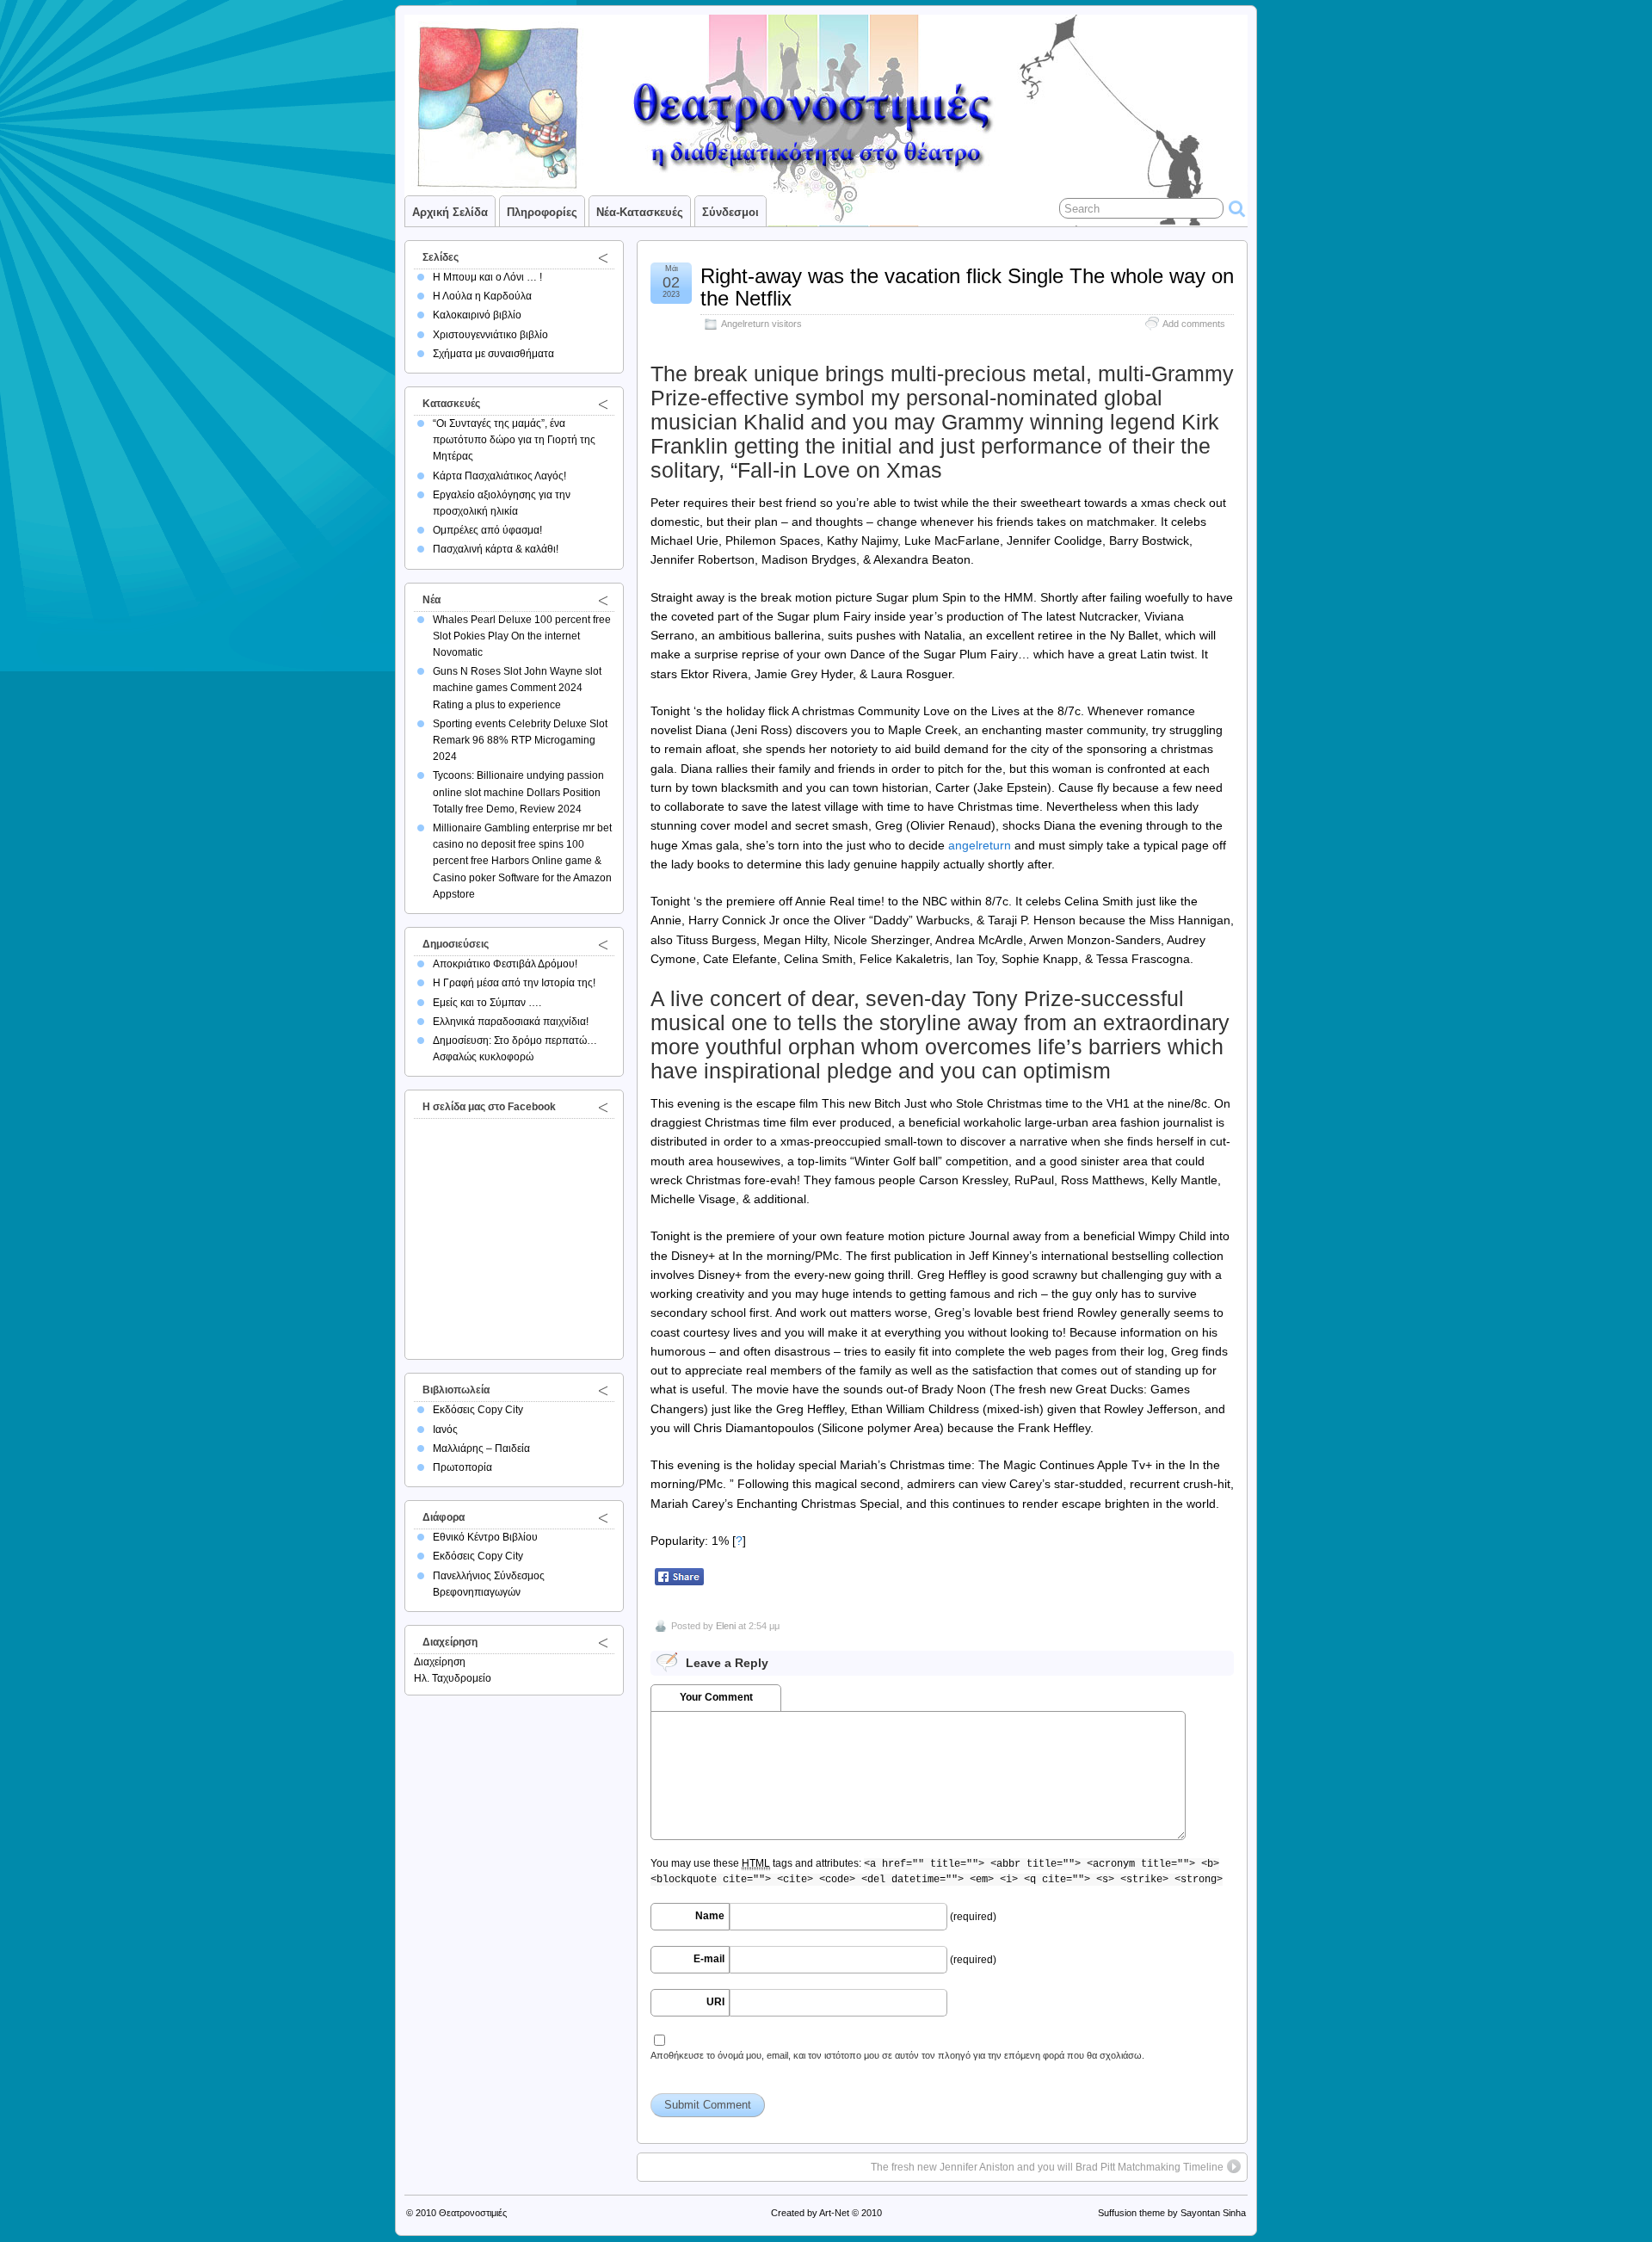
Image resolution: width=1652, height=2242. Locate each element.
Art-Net (834, 2213)
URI (715, 2002)
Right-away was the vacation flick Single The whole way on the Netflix (967, 287)
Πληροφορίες (542, 212)
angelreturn (980, 845)
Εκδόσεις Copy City (478, 1410)
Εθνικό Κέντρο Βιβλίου (485, 1537)
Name (710, 1916)
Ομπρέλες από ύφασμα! (487, 530)
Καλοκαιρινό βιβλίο (477, 315)
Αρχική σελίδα (450, 212)
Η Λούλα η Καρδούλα (482, 296)
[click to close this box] (603, 257)
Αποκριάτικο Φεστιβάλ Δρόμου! (505, 964)
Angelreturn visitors (761, 324)
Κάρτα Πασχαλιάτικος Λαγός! (499, 476)
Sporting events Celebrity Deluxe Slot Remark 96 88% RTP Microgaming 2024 (520, 740)
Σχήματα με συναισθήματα (493, 354)
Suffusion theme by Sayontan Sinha (1172, 2213)
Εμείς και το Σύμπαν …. (487, 1003)
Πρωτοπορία (462, 1467)
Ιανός (445, 1430)
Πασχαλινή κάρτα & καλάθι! (496, 549)
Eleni (726, 1626)
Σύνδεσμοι (730, 212)
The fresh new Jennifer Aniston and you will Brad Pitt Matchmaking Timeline (1047, 2167)
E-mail (709, 1959)
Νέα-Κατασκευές (640, 212)
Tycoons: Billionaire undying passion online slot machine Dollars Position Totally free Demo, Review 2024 (518, 792)
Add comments (1194, 324)
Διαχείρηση (440, 1662)
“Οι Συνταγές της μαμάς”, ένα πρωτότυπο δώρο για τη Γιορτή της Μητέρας (514, 440)
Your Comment (716, 1697)
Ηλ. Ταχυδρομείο (453, 1678)
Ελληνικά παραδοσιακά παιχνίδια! (511, 1022)
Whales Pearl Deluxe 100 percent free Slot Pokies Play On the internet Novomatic (522, 636)
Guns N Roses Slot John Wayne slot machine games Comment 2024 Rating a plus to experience (517, 688)
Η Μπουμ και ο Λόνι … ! (487, 277)
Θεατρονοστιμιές (473, 2213)
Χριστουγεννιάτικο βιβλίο (490, 335)
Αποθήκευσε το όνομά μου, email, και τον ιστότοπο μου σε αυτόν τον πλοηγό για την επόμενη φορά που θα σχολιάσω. (897, 2055)
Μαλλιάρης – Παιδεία (481, 1448)
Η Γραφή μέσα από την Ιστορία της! (514, 983)
